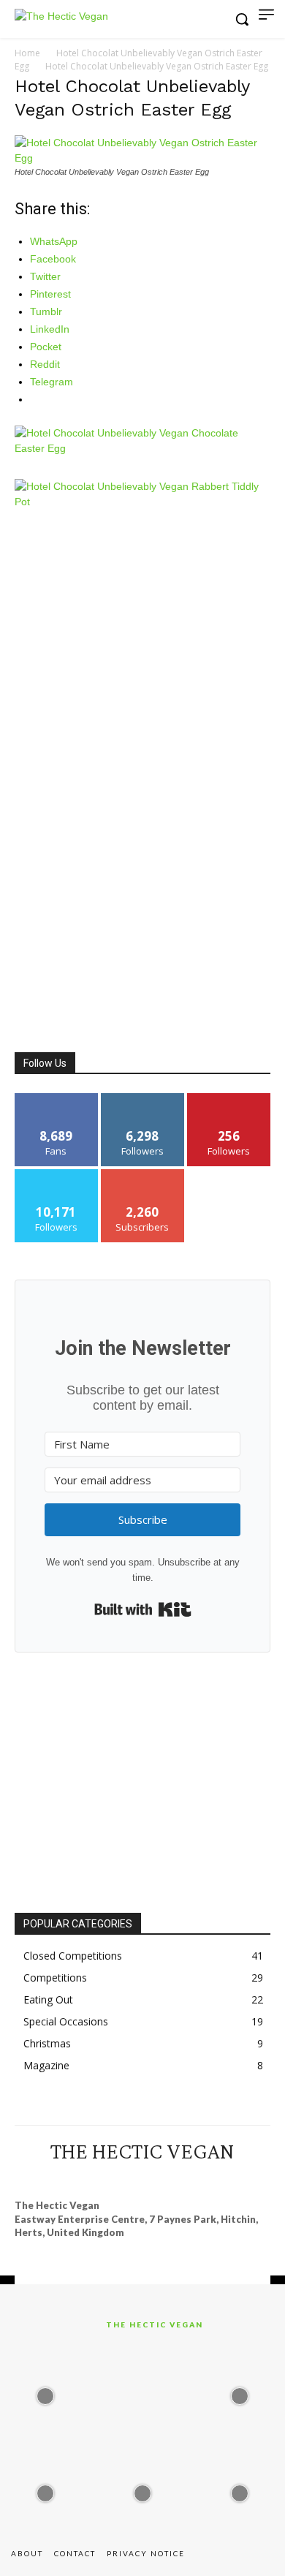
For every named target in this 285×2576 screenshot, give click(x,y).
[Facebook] (76, 2178)
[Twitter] (182, 2178)
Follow (143, 1099)
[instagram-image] (45, 2392)
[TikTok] (156, 2178)
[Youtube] (209, 2178)
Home (27, 53)
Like (57, 1099)
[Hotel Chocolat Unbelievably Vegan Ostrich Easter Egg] (142, 158)
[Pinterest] (129, 2178)
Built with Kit (143, 1609)
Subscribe (142, 1175)
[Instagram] (102, 2178)
